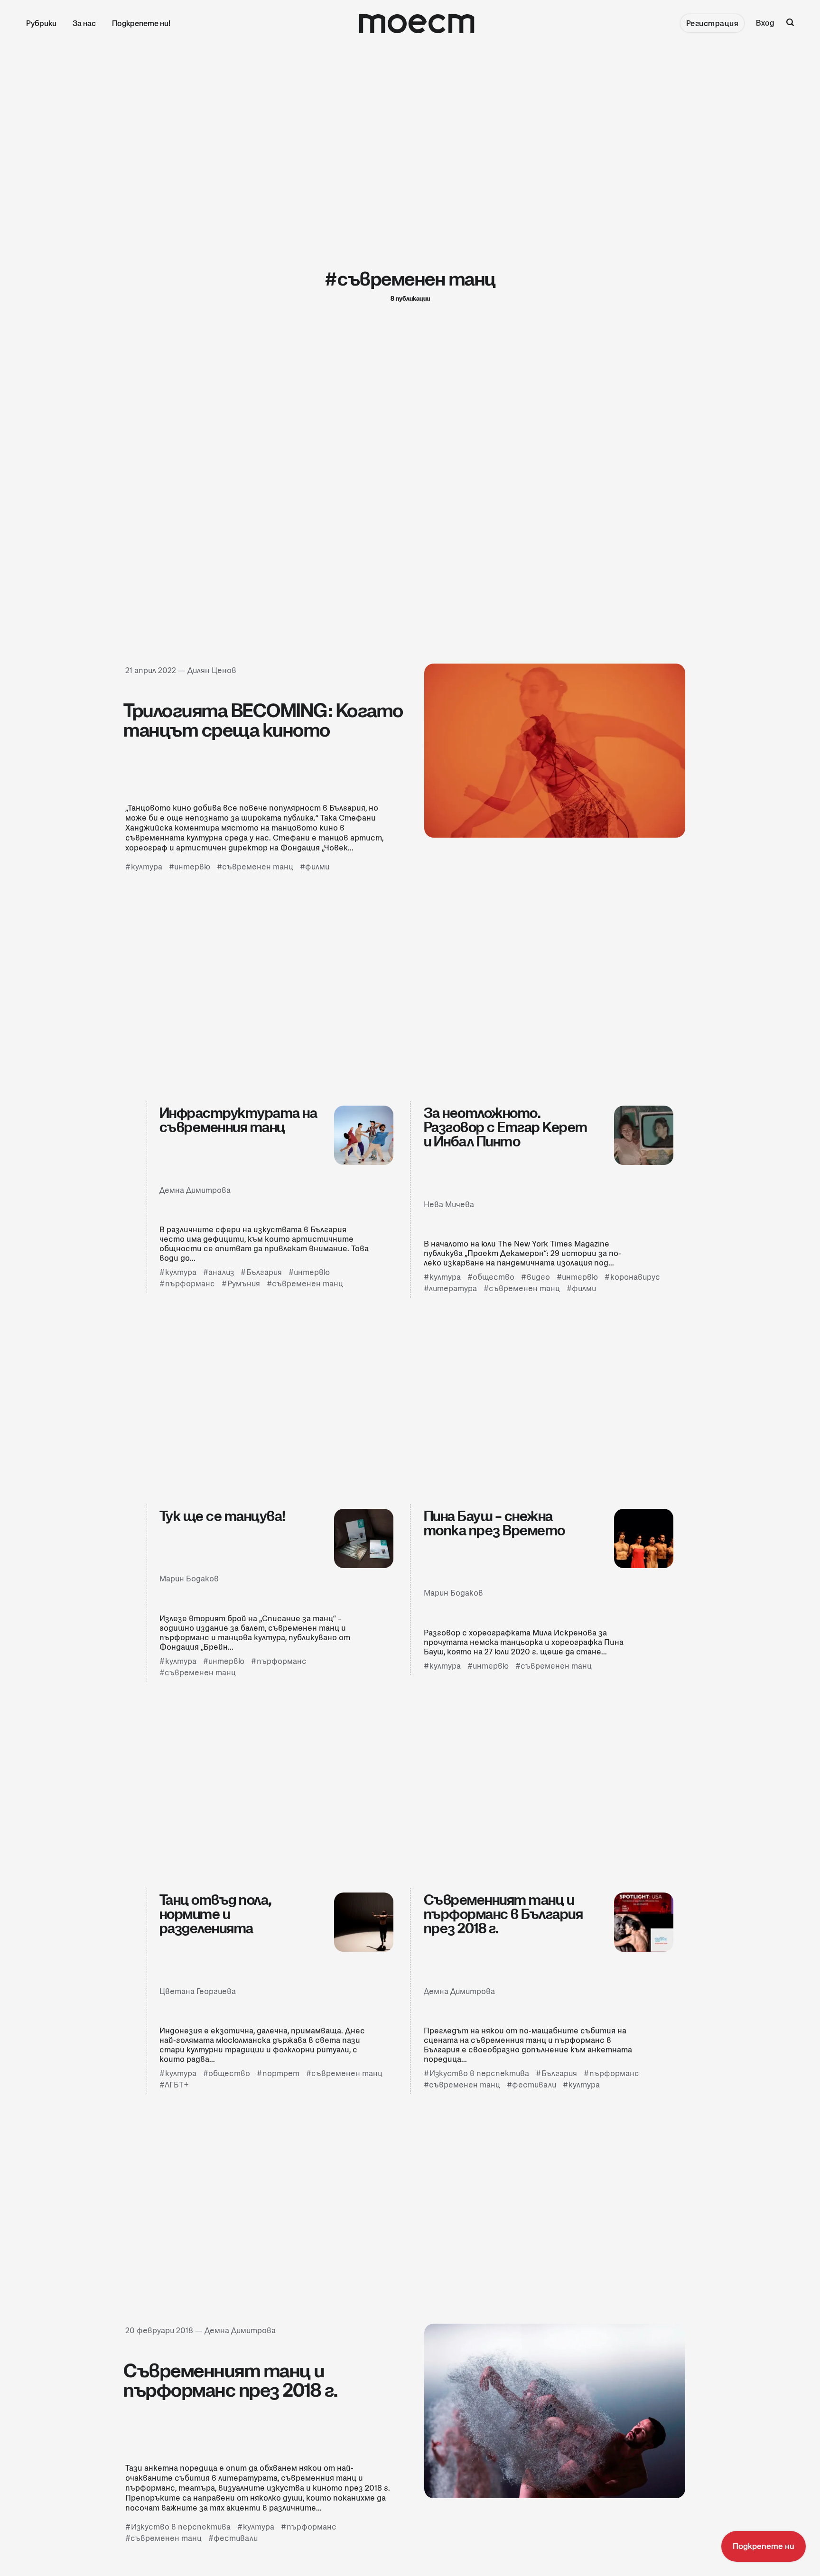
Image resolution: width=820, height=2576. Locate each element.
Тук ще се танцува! (223, 1516)
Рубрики (41, 23)
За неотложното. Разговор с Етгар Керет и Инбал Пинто (506, 1127)
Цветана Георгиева (198, 1991)
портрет (281, 2073)
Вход (765, 23)
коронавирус (635, 1277)
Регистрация (713, 23)
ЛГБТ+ (177, 2085)
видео (538, 1277)
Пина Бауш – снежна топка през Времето (494, 1523)
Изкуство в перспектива (479, 2073)
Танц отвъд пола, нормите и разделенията (215, 1914)
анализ (221, 1272)
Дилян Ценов (212, 670)
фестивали (534, 2085)
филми (317, 867)
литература (453, 1288)
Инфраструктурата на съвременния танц (238, 1120)
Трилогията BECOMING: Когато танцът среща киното (263, 720)
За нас (84, 23)
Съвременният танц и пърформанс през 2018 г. (231, 2381)
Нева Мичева (449, 1205)
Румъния (244, 1284)
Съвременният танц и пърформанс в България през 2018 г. (503, 1914)
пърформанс (190, 1284)
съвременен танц (258, 867)
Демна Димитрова (195, 1190)
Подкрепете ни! (141, 23)
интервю (192, 867)
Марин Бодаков (189, 1579)
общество (494, 1277)
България (264, 1272)
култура (147, 867)
